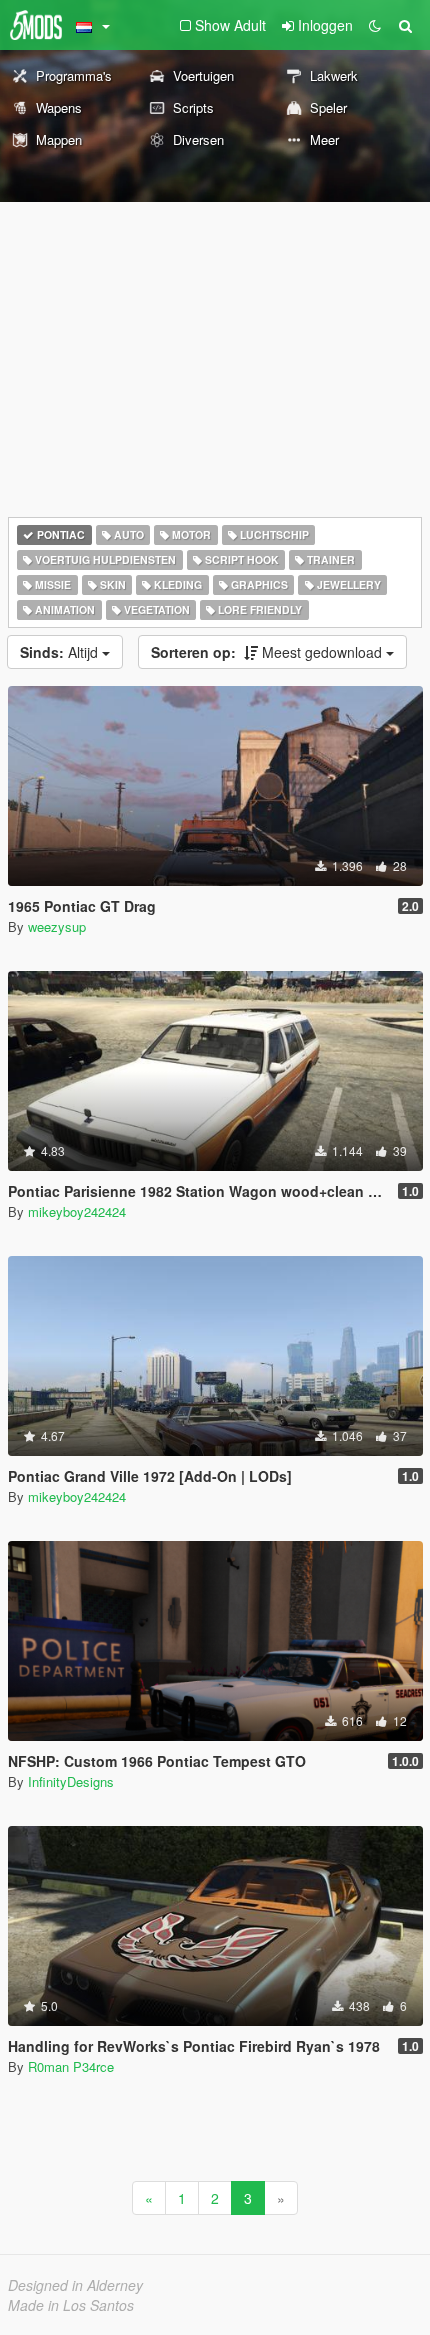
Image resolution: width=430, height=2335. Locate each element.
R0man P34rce (71, 2066)
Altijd (61, 652)
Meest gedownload (268, 652)
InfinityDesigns (71, 1781)
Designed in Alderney (75, 2285)
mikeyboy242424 (77, 1211)
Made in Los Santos (71, 2305)
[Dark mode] (375, 25)
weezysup (57, 926)
